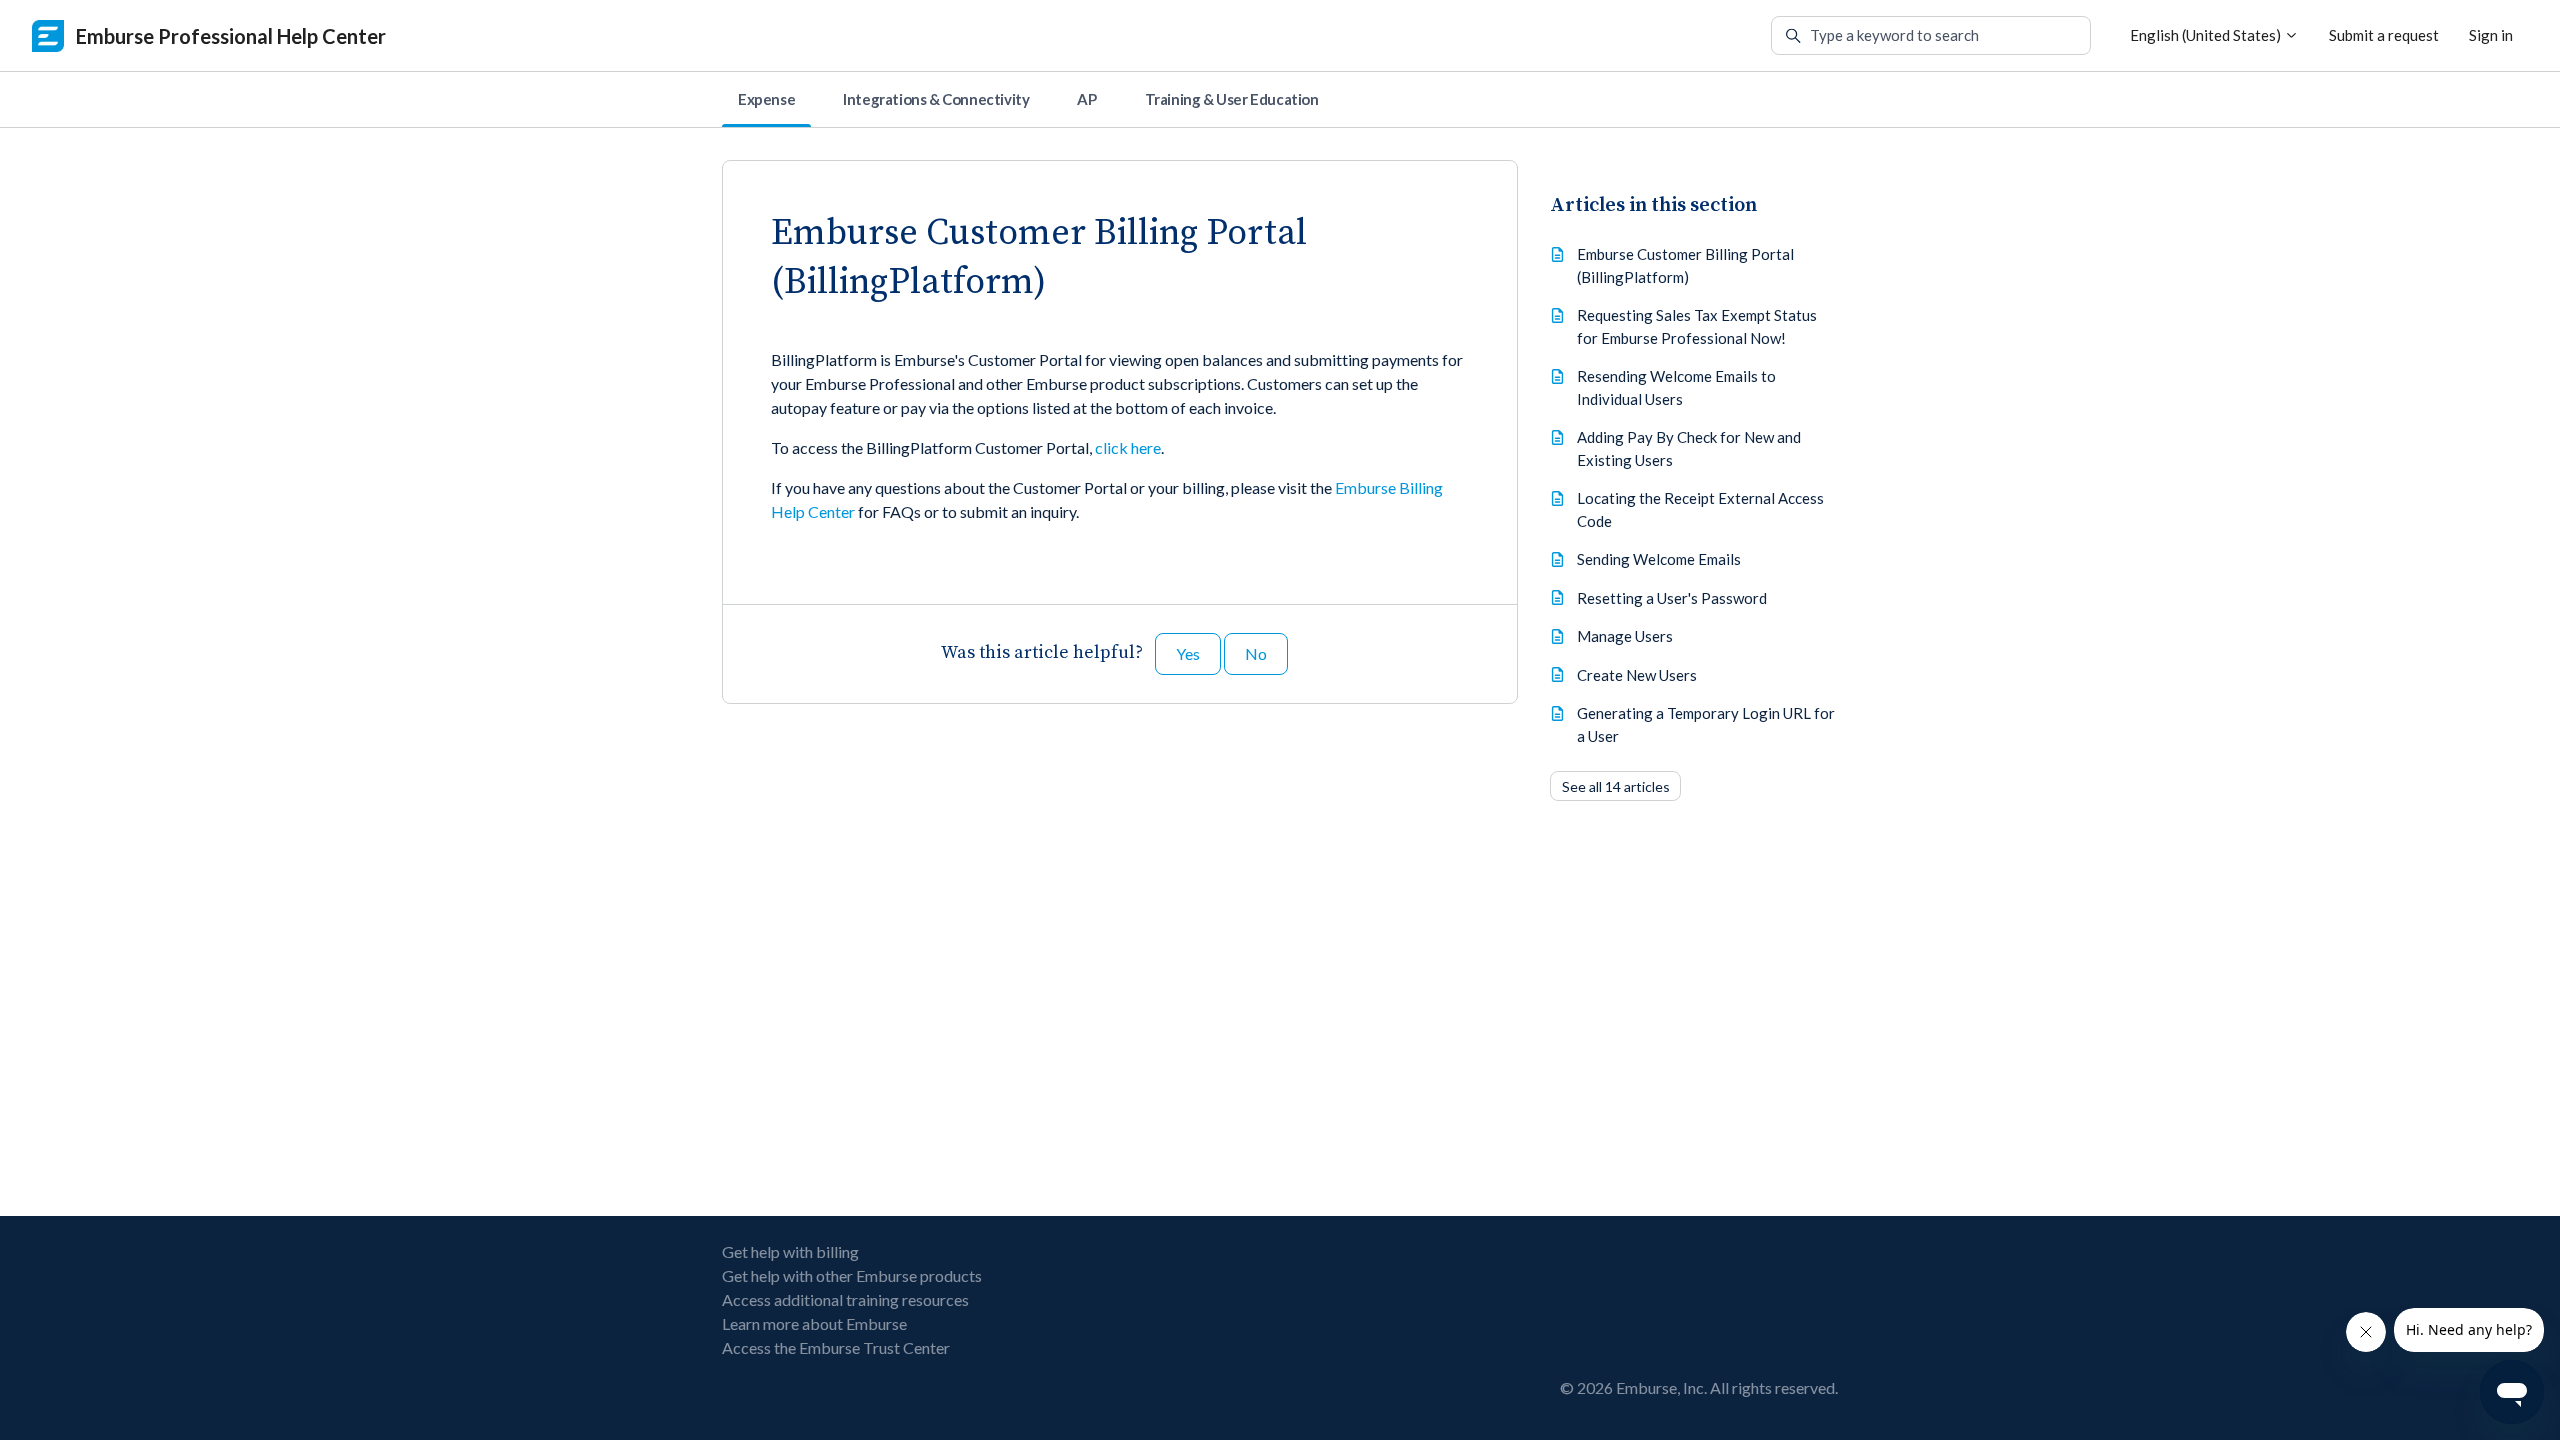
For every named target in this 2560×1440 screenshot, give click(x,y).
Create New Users (1637, 675)
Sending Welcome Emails (1659, 559)
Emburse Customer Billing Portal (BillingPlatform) (1685, 265)
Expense (766, 99)
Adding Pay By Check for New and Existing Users (1689, 448)
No (1256, 653)
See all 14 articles (1616, 786)
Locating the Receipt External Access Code (1700, 509)
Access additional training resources (845, 1299)
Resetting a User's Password (1672, 598)
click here (1128, 447)
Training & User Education (1232, 99)
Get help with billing (790, 1251)
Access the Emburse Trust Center (836, 1347)
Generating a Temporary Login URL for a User (1706, 724)
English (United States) (2207, 35)
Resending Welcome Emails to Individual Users (1676, 387)
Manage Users (1625, 636)
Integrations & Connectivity (936, 99)
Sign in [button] (2491, 35)
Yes (1188, 653)
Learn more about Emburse (814, 1323)
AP (1086, 99)
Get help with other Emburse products (852, 1275)
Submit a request (2384, 35)
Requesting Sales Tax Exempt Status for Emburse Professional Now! (1697, 326)
